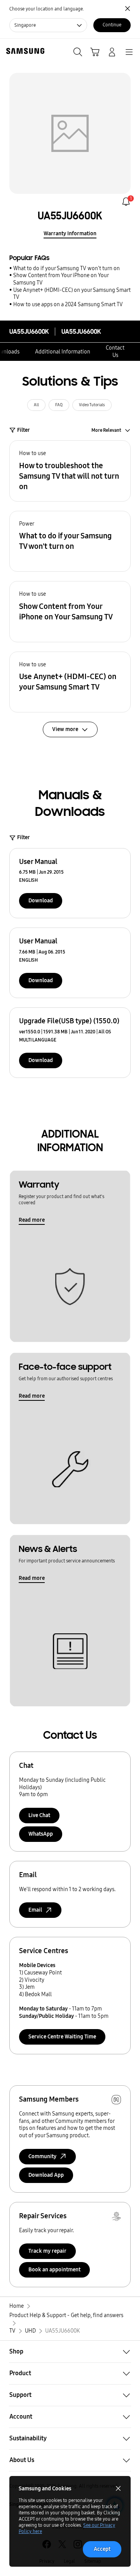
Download (41, 901)
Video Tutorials (92, 405)
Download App (46, 2175)
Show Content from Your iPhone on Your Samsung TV (61, 279)
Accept (102, 2549)
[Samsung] (24, 51)
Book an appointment (54, 2270)
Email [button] (35, 1910)
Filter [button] (24, 430)
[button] (70, 471)
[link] (126, 202)
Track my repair (47, 2251)
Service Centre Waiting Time (62, 2037)
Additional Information (63, 352)
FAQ (59, 405)
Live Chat (39, 1815)
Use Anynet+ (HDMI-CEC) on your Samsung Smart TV (72, 294)
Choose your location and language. (47, 9)
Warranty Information (70, 234)
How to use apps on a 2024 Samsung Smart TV (68, 304)
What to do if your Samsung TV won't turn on (66, 268)
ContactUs (115, 352)
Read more (32, 1220)
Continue (112, 25)
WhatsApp (41, 1834)
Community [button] (42, 2156)
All (36, 405)
